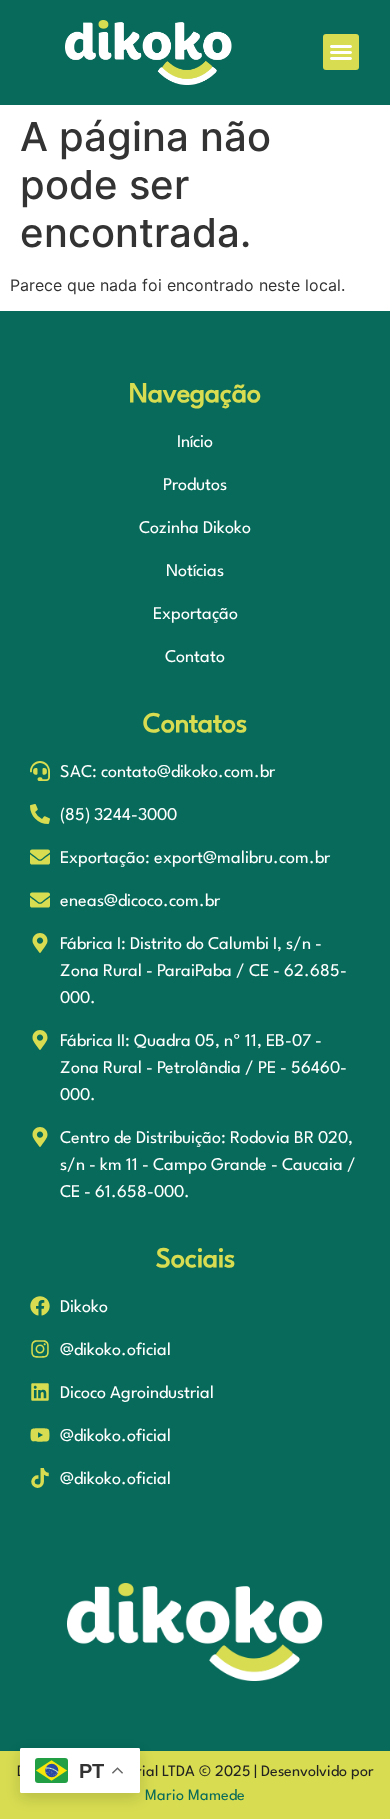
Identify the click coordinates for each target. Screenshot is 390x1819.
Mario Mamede (195, 1796)
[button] (341, 52)
